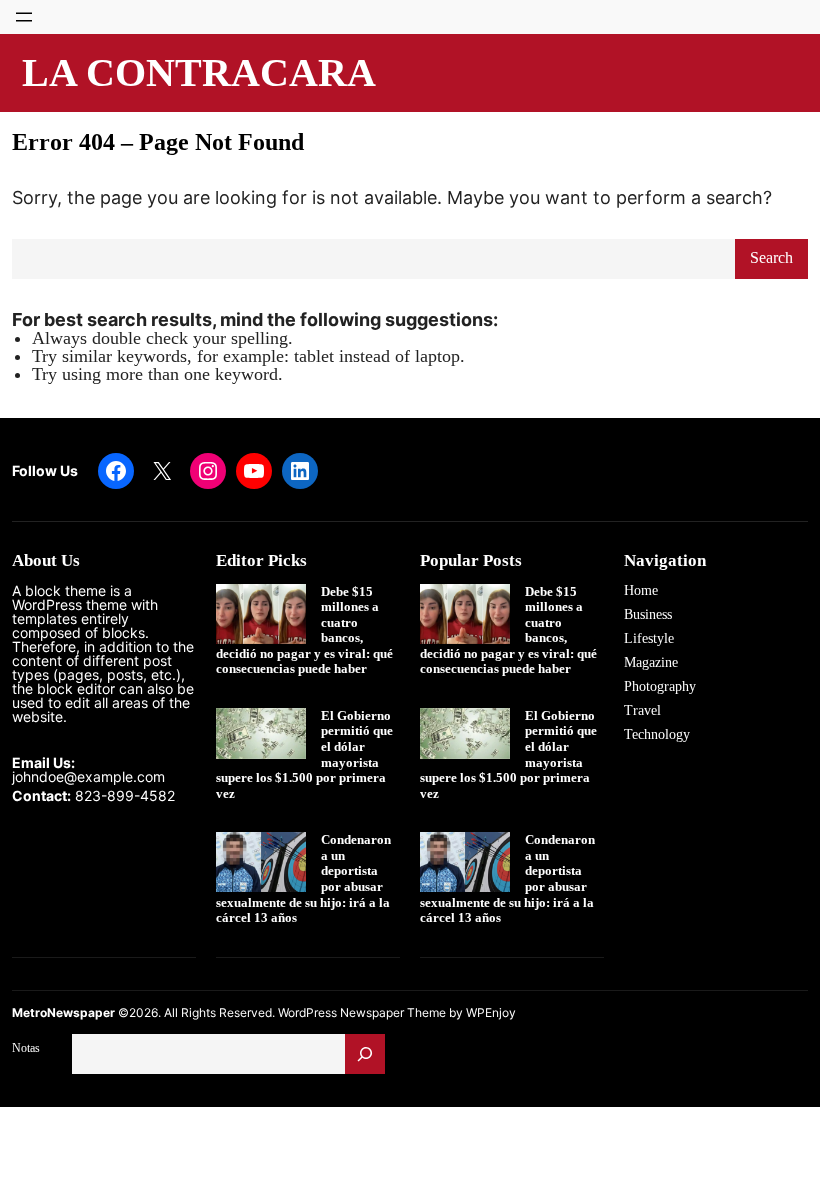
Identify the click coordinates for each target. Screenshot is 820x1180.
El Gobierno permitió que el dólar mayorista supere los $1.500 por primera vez (304, 754)
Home (641, 590)
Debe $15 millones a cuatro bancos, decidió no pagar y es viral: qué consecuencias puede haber (304, 630)
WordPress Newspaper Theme (362, 1012)
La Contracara (199, 72)
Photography (660, 686)
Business (648, 614)
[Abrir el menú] (24, 17)
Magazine (651, 662)
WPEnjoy (491, 1012)
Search (771, 258)
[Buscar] (365, 1054)
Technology (657, 734)
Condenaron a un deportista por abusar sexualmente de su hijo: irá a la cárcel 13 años (303, 878)
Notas (26, 1048)
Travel (642, 710)
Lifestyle (649, 638)
